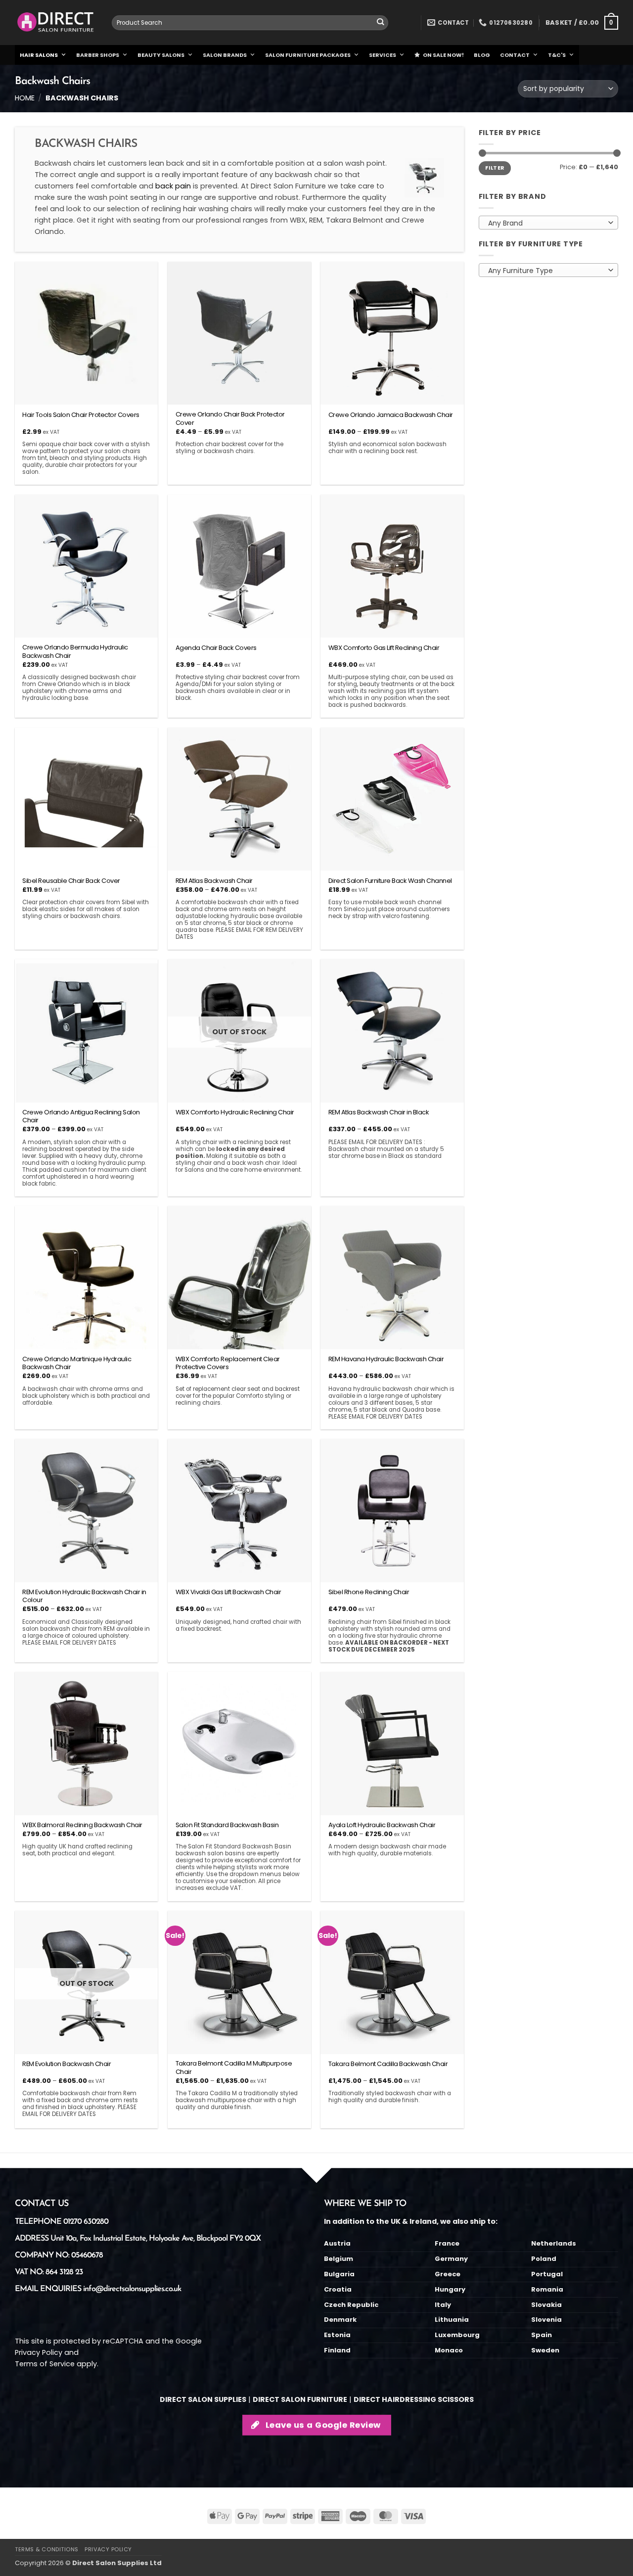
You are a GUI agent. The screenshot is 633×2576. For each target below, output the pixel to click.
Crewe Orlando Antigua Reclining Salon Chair (81, 1117)
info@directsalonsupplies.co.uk (132, 2289)
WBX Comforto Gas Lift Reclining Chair (384, 648)
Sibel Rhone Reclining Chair (369, 1592)
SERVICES (383, 55)
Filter (495, 168)
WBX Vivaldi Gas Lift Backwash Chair (228, 1592)
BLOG (482, 55)
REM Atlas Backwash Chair (214, 881)
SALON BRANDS (225, 55)
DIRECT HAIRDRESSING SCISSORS (414, 2399)
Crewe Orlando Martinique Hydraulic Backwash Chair (77, 1364)
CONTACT (515, 55)
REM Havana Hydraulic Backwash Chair (386, 1359)
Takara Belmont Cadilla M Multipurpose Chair (234, 2068)
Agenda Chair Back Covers (216, 648)
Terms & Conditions (47, 2549)
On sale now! (443, 55)
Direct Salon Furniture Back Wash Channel (390, 881)
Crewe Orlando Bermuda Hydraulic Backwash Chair (75, 652)
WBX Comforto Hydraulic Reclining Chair (235, 1113)
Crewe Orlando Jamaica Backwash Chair (391, 415)
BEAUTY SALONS (161, 55)
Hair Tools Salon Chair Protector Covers (81, 415)
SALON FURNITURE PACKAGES (308, 55)
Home (25, 98)
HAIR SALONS (39, 55)
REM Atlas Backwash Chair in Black (379, 1113)
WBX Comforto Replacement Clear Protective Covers (228, 1364)
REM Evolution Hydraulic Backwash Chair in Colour (84, 1597)
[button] (582, 23)
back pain (173, 186)
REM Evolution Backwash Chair (67, 2064)
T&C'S (557, 55)
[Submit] (381, 23)
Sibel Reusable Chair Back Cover (71, 881)
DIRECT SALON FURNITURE (300, 2399)
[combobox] (250, 23)
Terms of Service (45, 2364)
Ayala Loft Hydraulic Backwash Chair (382, 1825)
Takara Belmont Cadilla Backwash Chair (388, 2064)
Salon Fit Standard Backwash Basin (227, 1825)
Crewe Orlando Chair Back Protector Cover (230, 419)
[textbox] (546, 223)
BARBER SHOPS (98, 55)
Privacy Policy (39, 2352)
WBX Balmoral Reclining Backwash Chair (82, 1825)
